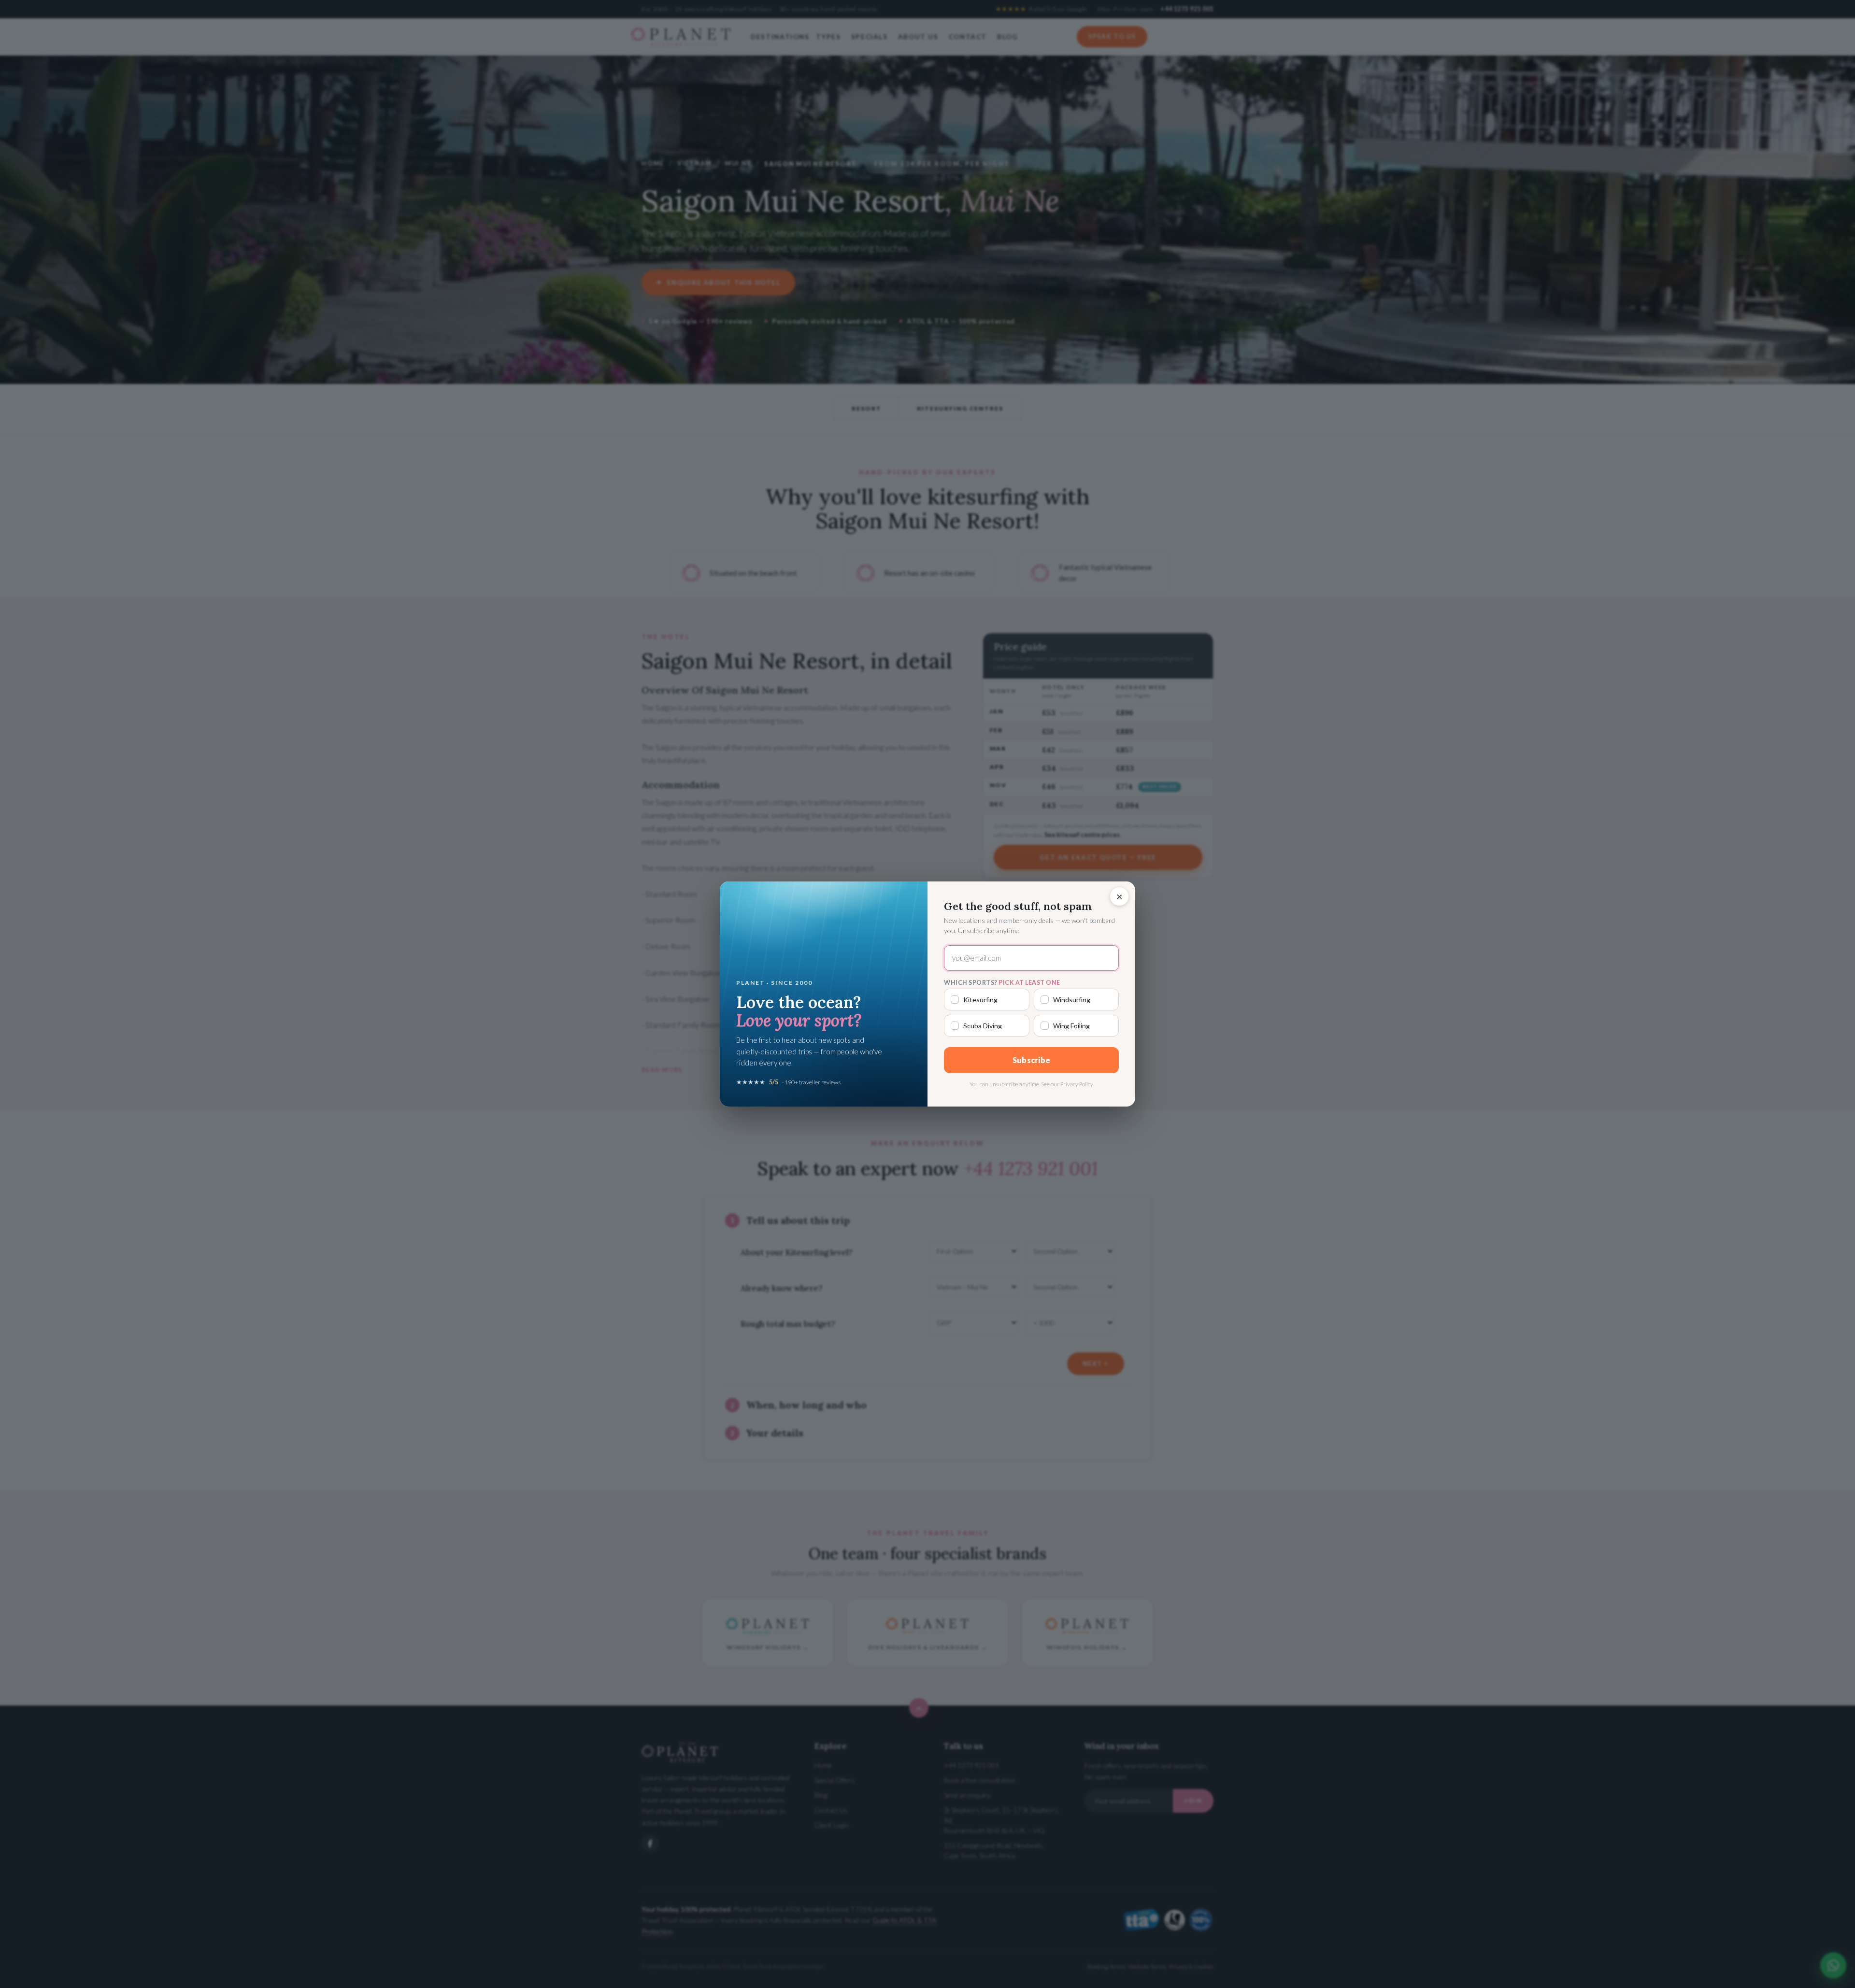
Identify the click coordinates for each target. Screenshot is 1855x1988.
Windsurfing (1072, 1000)
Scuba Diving (983, 1026)
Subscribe (1032, 1060)
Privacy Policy (1077, 1084)
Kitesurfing (980, 1000)
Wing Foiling (1071, 1026)
